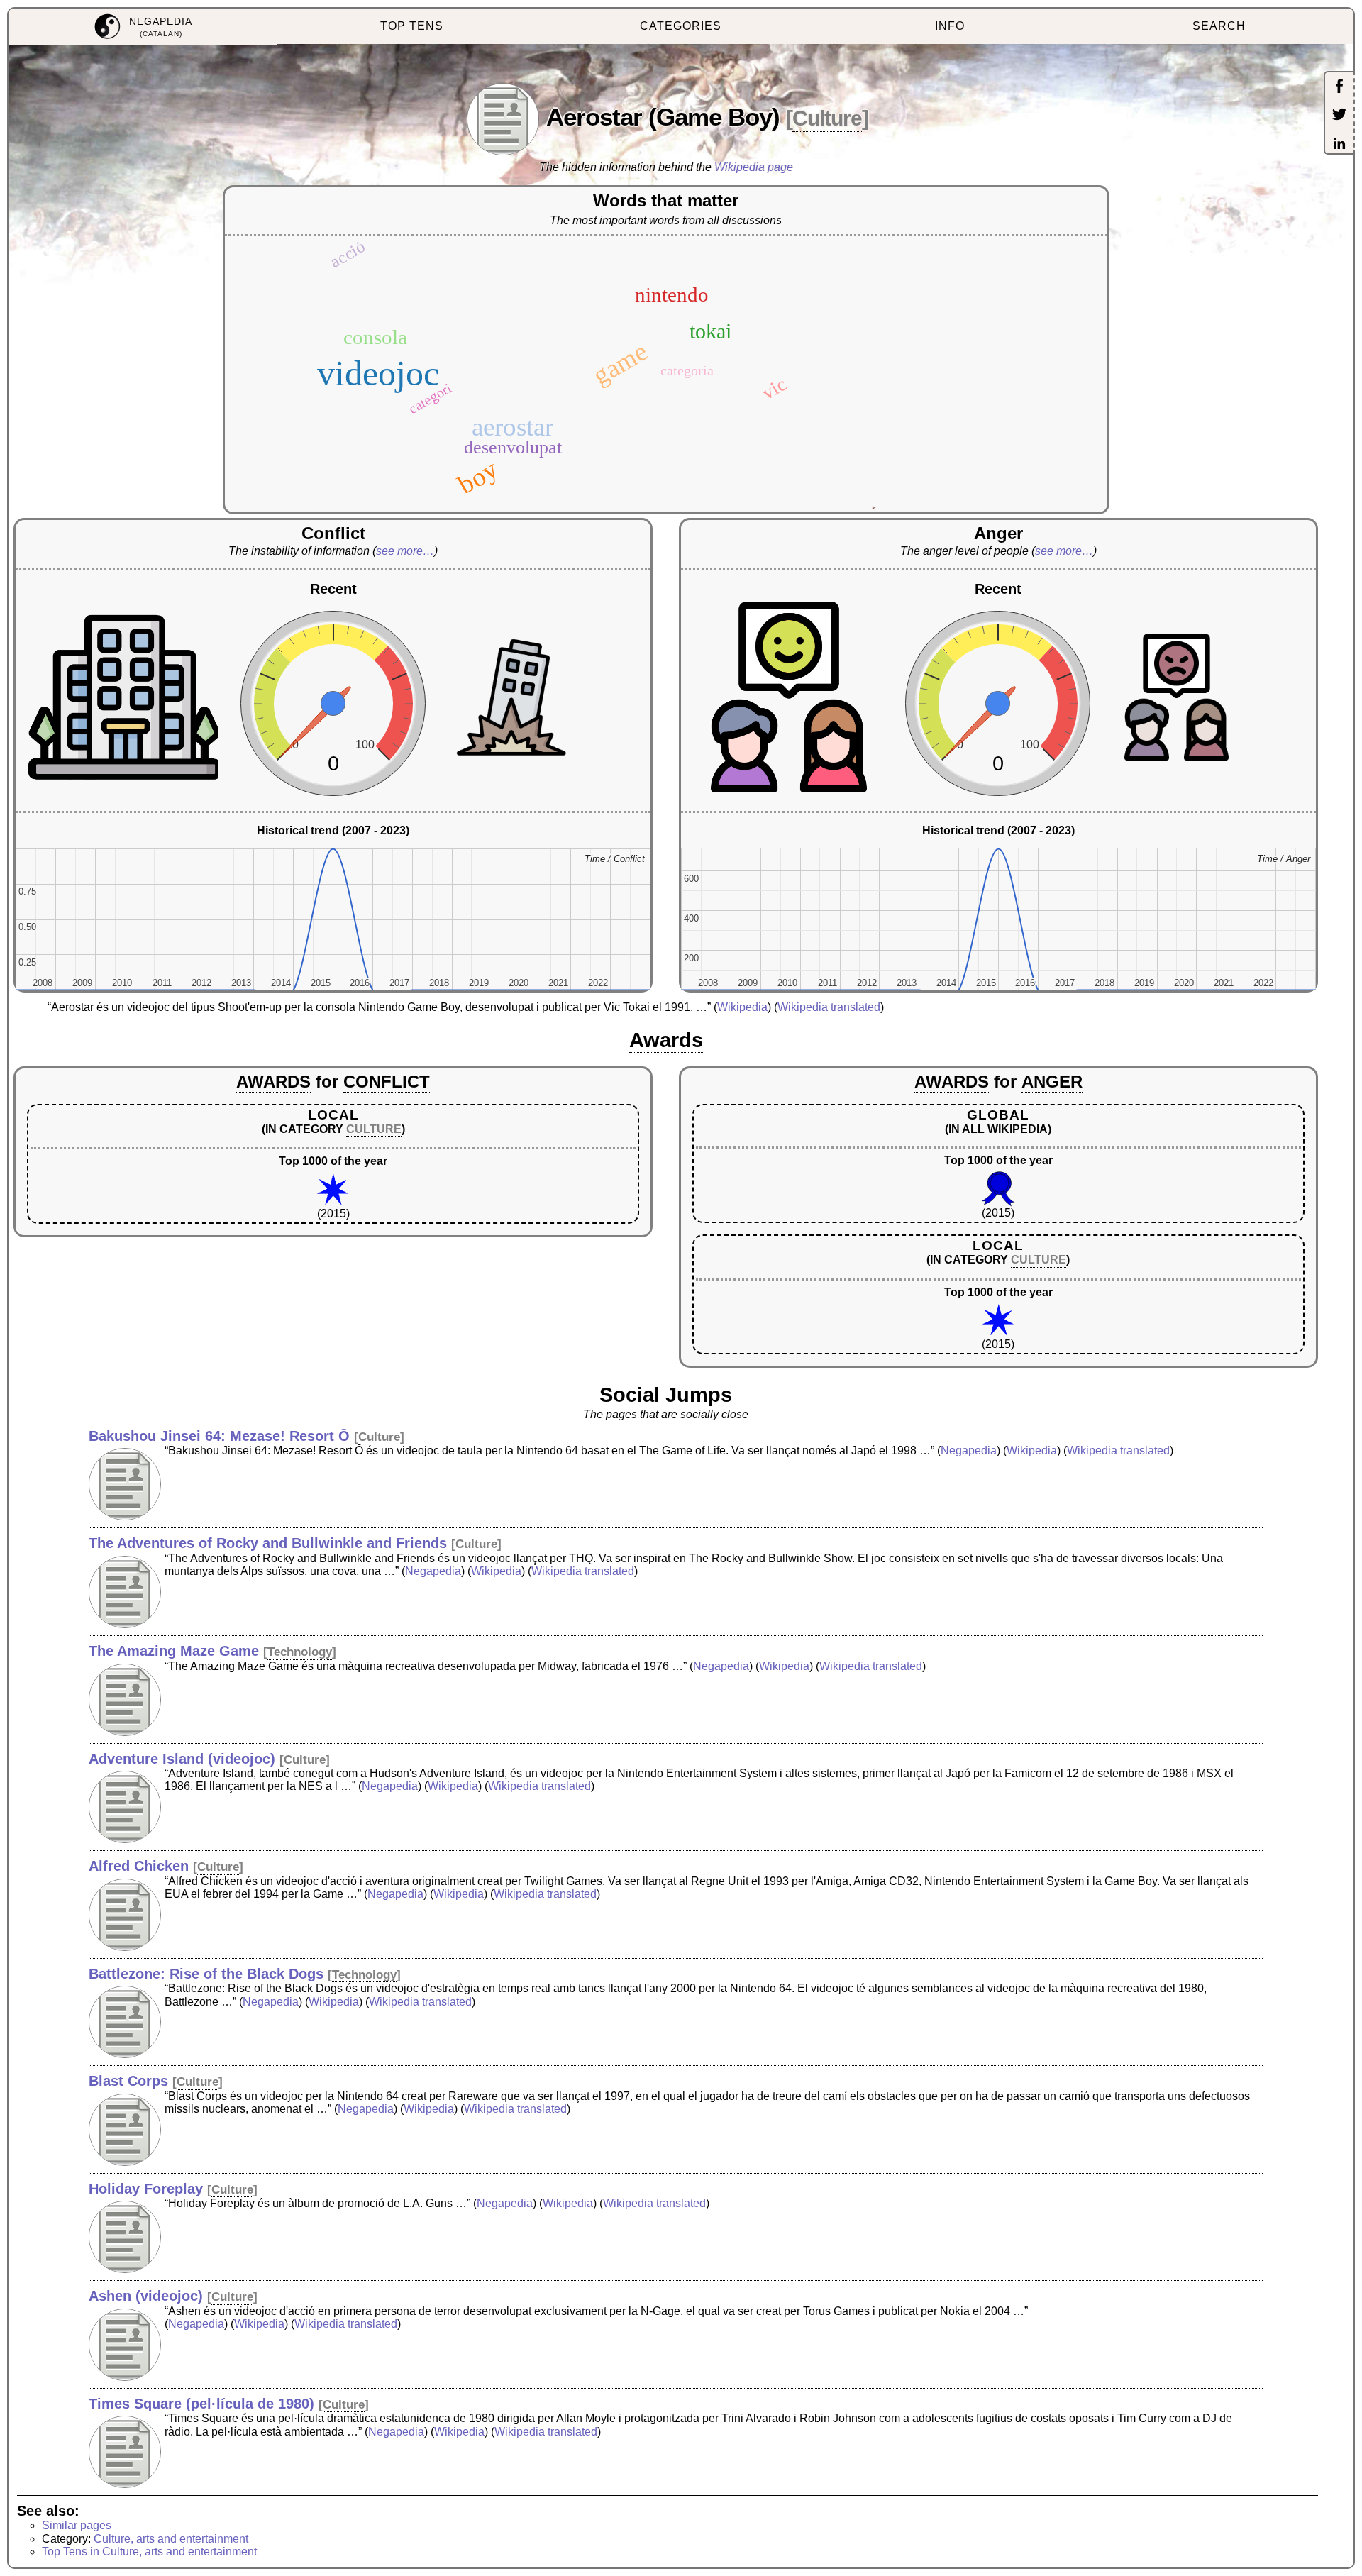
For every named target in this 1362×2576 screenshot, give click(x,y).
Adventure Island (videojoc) (182, 1759)
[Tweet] (1339, 116)
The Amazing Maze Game (174, 1651)
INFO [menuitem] (950, 26)
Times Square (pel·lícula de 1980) (201, 2404)
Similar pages (77, 2525)
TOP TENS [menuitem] (412, 26)
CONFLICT (387, 1082)
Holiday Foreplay (146, 2189)
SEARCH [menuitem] (1219, 26)
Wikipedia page (754, 167)
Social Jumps (666, 1395)
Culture (827, 118)
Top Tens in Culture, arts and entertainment (149, 2552)
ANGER (1052, 1082)
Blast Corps (128, 2081)
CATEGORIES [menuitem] (681, 26)
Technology (300, 1652)
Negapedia (969, 1450)
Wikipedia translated (829, 1007)
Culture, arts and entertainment (171, 2539)
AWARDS (273, 1082)
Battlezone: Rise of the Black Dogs (206, 1974)
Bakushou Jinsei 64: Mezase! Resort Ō (219, 1436)
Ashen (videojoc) (146, 2296)
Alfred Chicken (139, 1866)
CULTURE (374, 1129)
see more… (405, 551)
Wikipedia (742, 1007)
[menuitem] (143, 27)
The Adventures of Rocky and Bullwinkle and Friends (268, 1543)
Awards (666, 1040)
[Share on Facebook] (1339, 87)
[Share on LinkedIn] (1339, 145)
